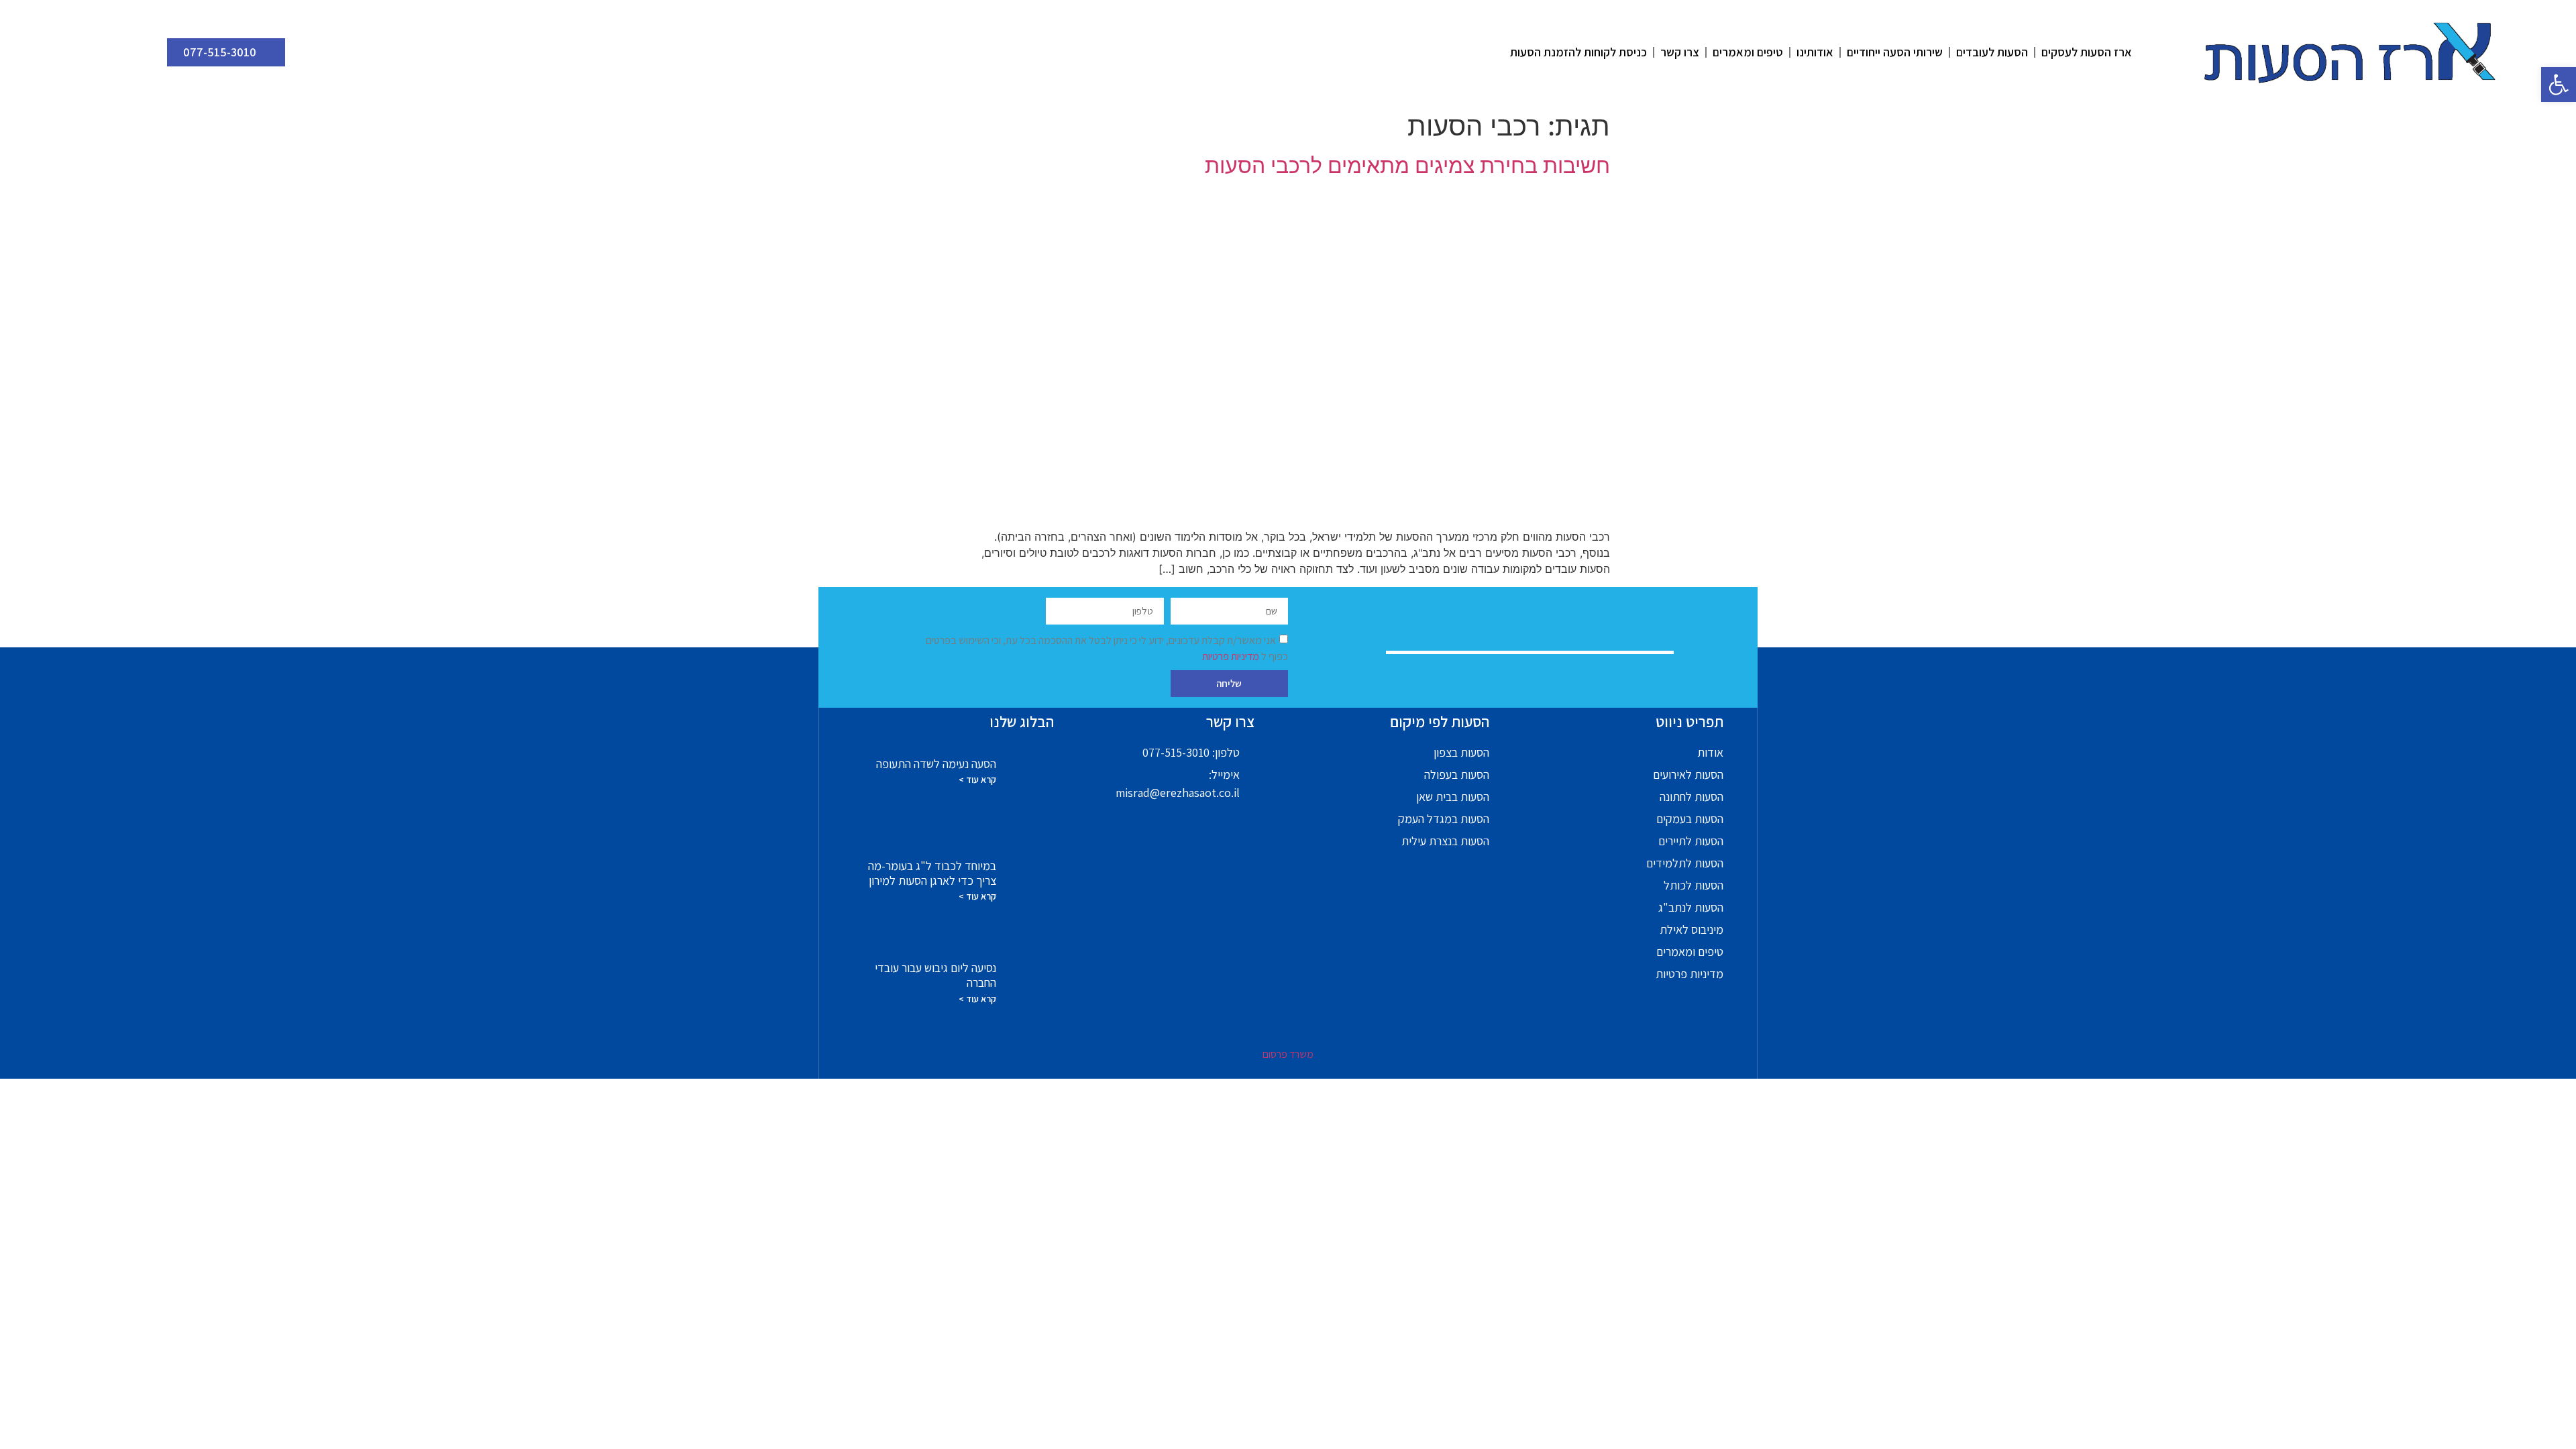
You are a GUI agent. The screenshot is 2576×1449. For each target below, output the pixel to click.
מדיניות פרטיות (1232, 656)
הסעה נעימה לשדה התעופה (936, 764)
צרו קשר (1680, 52)
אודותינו (1815, 52)
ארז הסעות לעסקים (2087, 52)
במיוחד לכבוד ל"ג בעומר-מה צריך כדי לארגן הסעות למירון (932, 873)
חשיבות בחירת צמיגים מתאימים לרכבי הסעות (1407, 165)
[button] (2559, 85)
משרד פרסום (1288, 1054)
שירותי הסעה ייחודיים (1895, 52)
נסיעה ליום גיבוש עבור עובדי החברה (935, 975)
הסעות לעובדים (1992, 52)
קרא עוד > (977, 780)
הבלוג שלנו (1022, 722)
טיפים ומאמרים (1748, 52)
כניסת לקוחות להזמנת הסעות (1578, 52)
